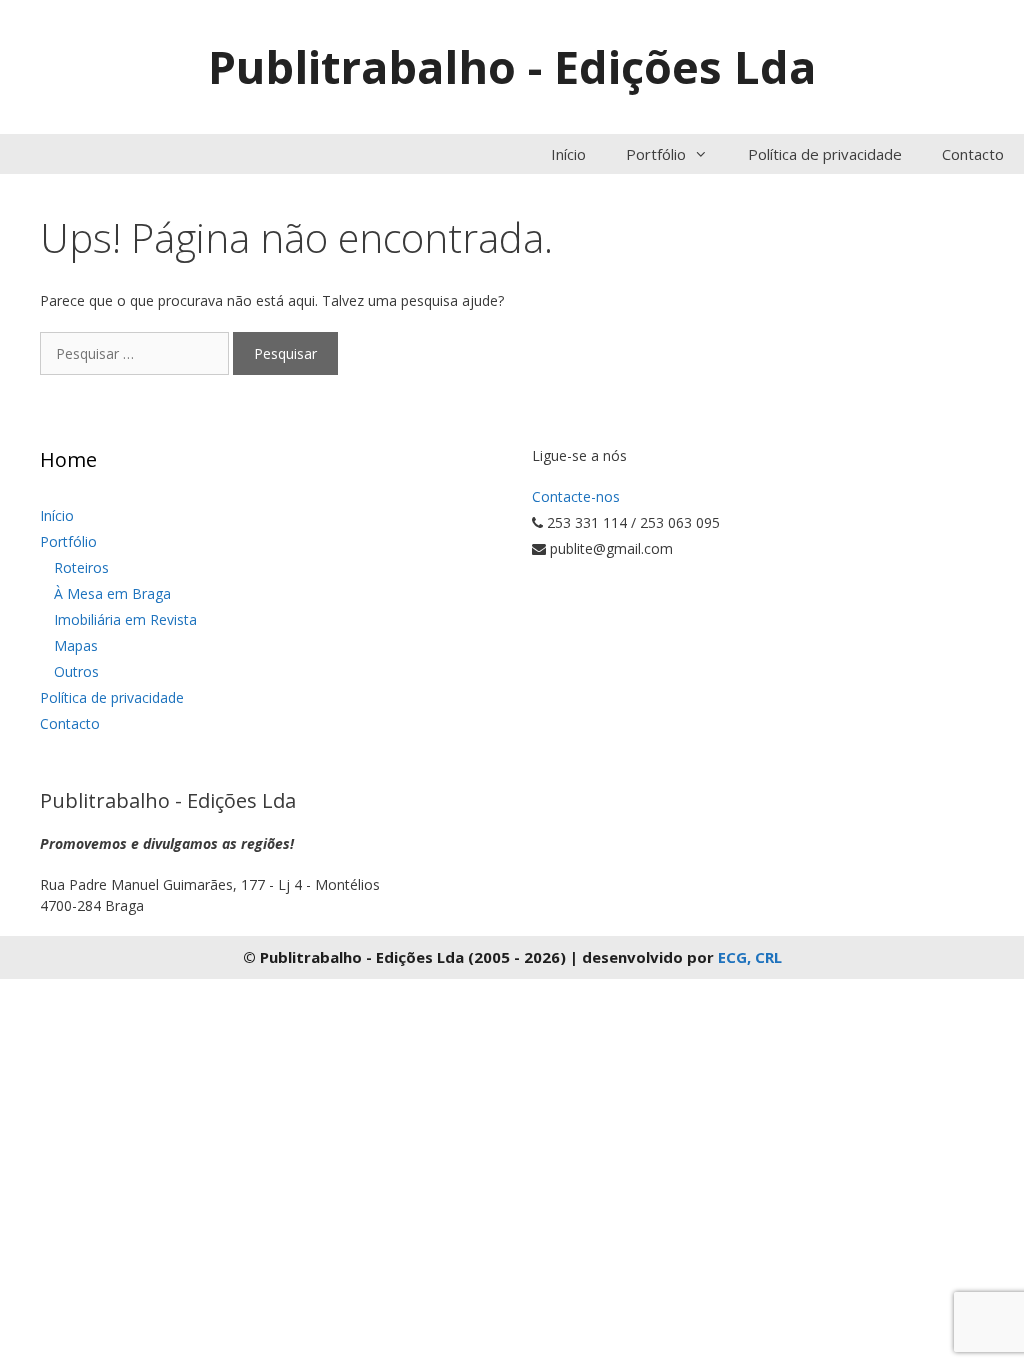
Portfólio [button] (656, 154)
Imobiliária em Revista (125, 619)
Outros (76, 671)
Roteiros (81, 567)
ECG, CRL (750, 957)
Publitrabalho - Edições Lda (512, 66)
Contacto (973, 154)
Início (568, 154)
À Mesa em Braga (112, 593)
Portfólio (68, 541)
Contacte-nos (576, 496)
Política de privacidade (825, 154)
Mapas (76, 645)
